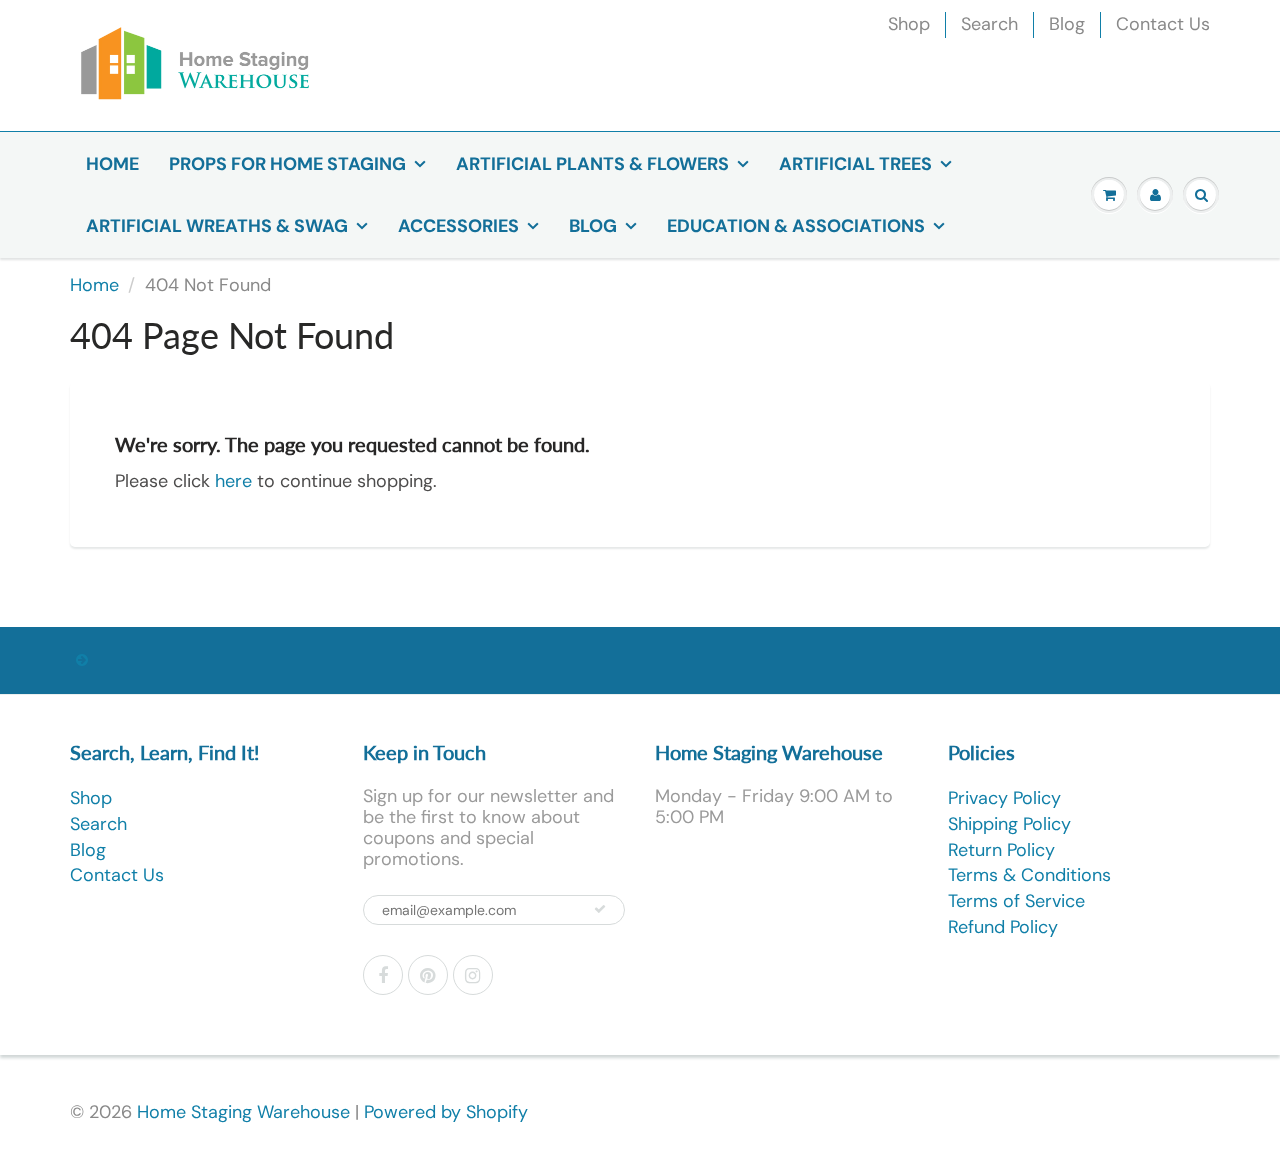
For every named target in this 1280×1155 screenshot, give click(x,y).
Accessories (458, 226)
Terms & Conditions (1029, 875)
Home (112, 164)
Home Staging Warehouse (243, 1112)
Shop (909, 24)
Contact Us (1163, 24)
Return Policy (1001, 850)
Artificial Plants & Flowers (592, 164)
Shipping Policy (1009, 824)
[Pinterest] (428, 975)
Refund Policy (1003, 927)
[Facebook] (383, 975)
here (233, 481)
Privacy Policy (1004, 798)
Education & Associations (796, 226)
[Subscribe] (600, 909)
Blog (1067, 24)
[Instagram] (473, 975)
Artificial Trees (855, 164)
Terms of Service (1016, 901)
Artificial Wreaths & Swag (217, 226)
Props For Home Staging (287, 164)
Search (989, 24)
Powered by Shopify (446, 1112)
